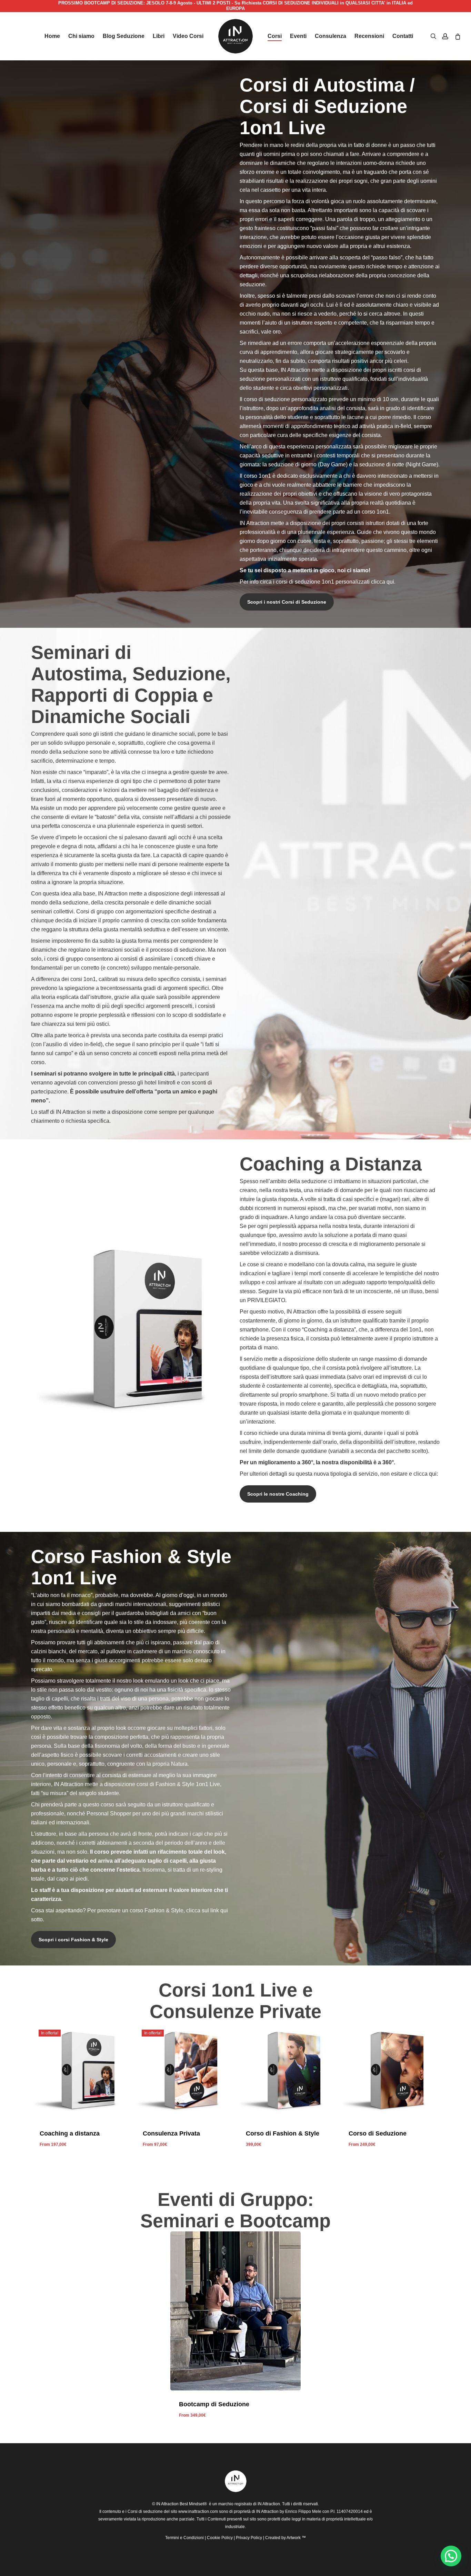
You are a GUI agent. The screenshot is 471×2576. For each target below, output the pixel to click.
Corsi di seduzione (145, 2511)
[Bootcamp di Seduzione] (236, 2311)
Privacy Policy (249, 2538)
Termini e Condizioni (184, 2538)
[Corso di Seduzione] (389, 2071)
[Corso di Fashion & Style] (286, 2071)
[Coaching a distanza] (80, 2071)
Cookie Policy (220, 2538)
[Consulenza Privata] (183, 2071)
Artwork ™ (296, 2538)
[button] (287, 602)
